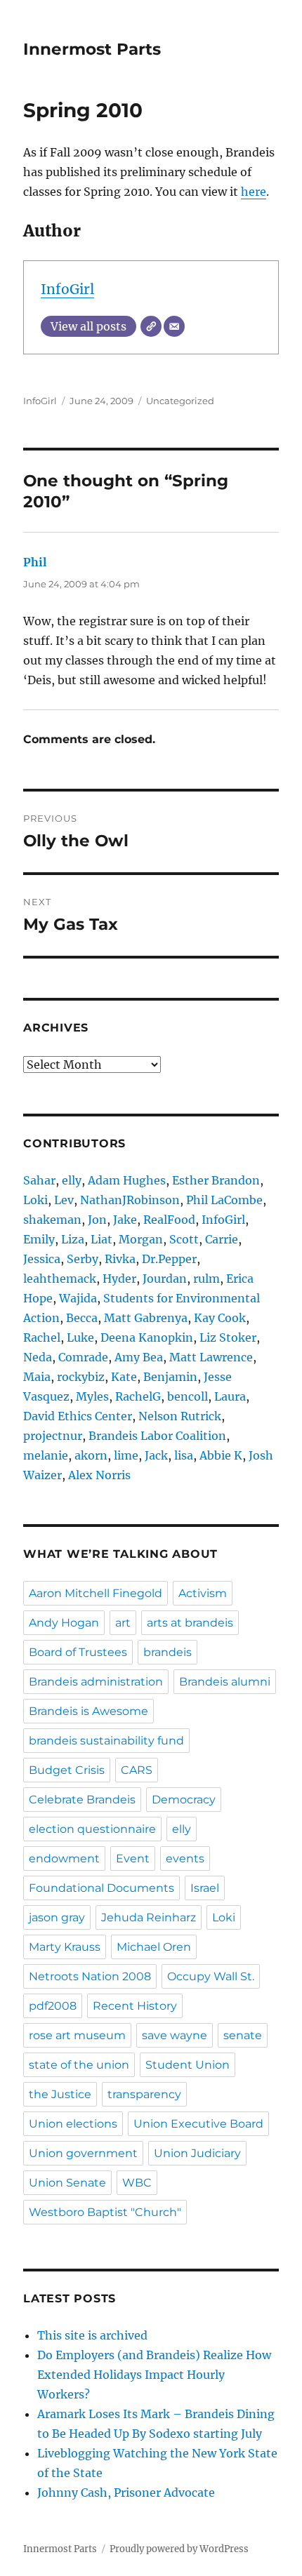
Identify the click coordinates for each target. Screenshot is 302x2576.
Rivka (120, 1259)
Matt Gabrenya (146, 1318)
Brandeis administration (96, 1682)
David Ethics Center (78, 1416)
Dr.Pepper (169, 1259)
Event (133, 1858)
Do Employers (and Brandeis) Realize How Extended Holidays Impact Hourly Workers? (154, 2375)
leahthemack (60, 1279)
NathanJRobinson (130, 1200)
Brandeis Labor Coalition (157, 1436)
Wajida (78, 1298)
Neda (38, 1357)
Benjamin (170, 1377)
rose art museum (77, 2035)
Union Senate (67, 2183)
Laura (230, 1396)
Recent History (135, 2006)
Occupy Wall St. (211, 1976)
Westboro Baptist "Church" (105, 2212)
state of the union (79, 2065)
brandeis (168, 1652)
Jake (125, 1220)
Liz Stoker (228, 1337)
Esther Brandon (216, 1180)
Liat (101, 1239)
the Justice (60, 2094)
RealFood (169, 1220)
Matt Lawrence (211, 1357)
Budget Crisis (67, 1770)
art (123, 1623)
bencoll (188, 1396)
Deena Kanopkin (147, 1337)
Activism (203, 1593)
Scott (184, 1239)
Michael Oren (154, 1947)
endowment (64, 1858)
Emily (39, 1239)
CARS (137, 1770)
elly (72, 1180)
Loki (35, 1200)
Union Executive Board (198, 2124)
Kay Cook (220, 1318)
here (254, 192)
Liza (73, 1239)
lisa (184, 1455)
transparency (144, 2094)
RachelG (138, 1396)
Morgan (141, 1239)
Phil (35, 562)
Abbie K (221, 1455)
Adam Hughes (127, 1180)
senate (243, 2035)
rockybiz (81, 1377)
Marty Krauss (65, 1947)
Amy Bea (139, 1357)
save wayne (175, 2035)
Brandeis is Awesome (88, 1711)
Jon (97, 1220)
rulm (206, 1279)
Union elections (73, 2124)
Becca (82, 1318)
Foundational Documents (101, 1888)
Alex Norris (99, 1475)
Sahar (39, 1180)
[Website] (151, 326)
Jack (156, 1455)
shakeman (52, 1220)
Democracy (184, 1800)
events (185, 1858)
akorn (91, 1455)
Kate (124, 1377)
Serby (83, 1259)
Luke (80, 1337)
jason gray (57, 1917)
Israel (205, 1888)
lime (126, 1455)
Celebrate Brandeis (82, 1800)
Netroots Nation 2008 (90, 1976)
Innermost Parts (92, 49)
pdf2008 (53, 2006)
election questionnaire (92, 1829)
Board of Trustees (78, 1652)
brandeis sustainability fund (106, 1741)
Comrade (83, 1357)
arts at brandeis (190, 1623)
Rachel (42, 1337)
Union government (83, 2153)
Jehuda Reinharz (149, 1917)
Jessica (42, 1259)
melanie (46, 1455)
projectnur (53, 1436)
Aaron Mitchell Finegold (96, 1593)
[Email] (174, 326)
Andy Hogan (64, 1623)
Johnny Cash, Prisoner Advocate (126, 2492)
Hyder (119, 1279)
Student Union (188, 2065)
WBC (137, 2183)
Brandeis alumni (225, 1682)
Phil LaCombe (224, 1200)
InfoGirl (67, 289)
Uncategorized (180, 401)
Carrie (222, 1239)
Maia (37, 1377)
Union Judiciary (197, 2153)
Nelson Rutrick (180, 1416)
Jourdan (165, 1279)
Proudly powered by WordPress (179, 2549)
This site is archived (92, 2335)
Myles (92, 1396)
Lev (64, 1200)
